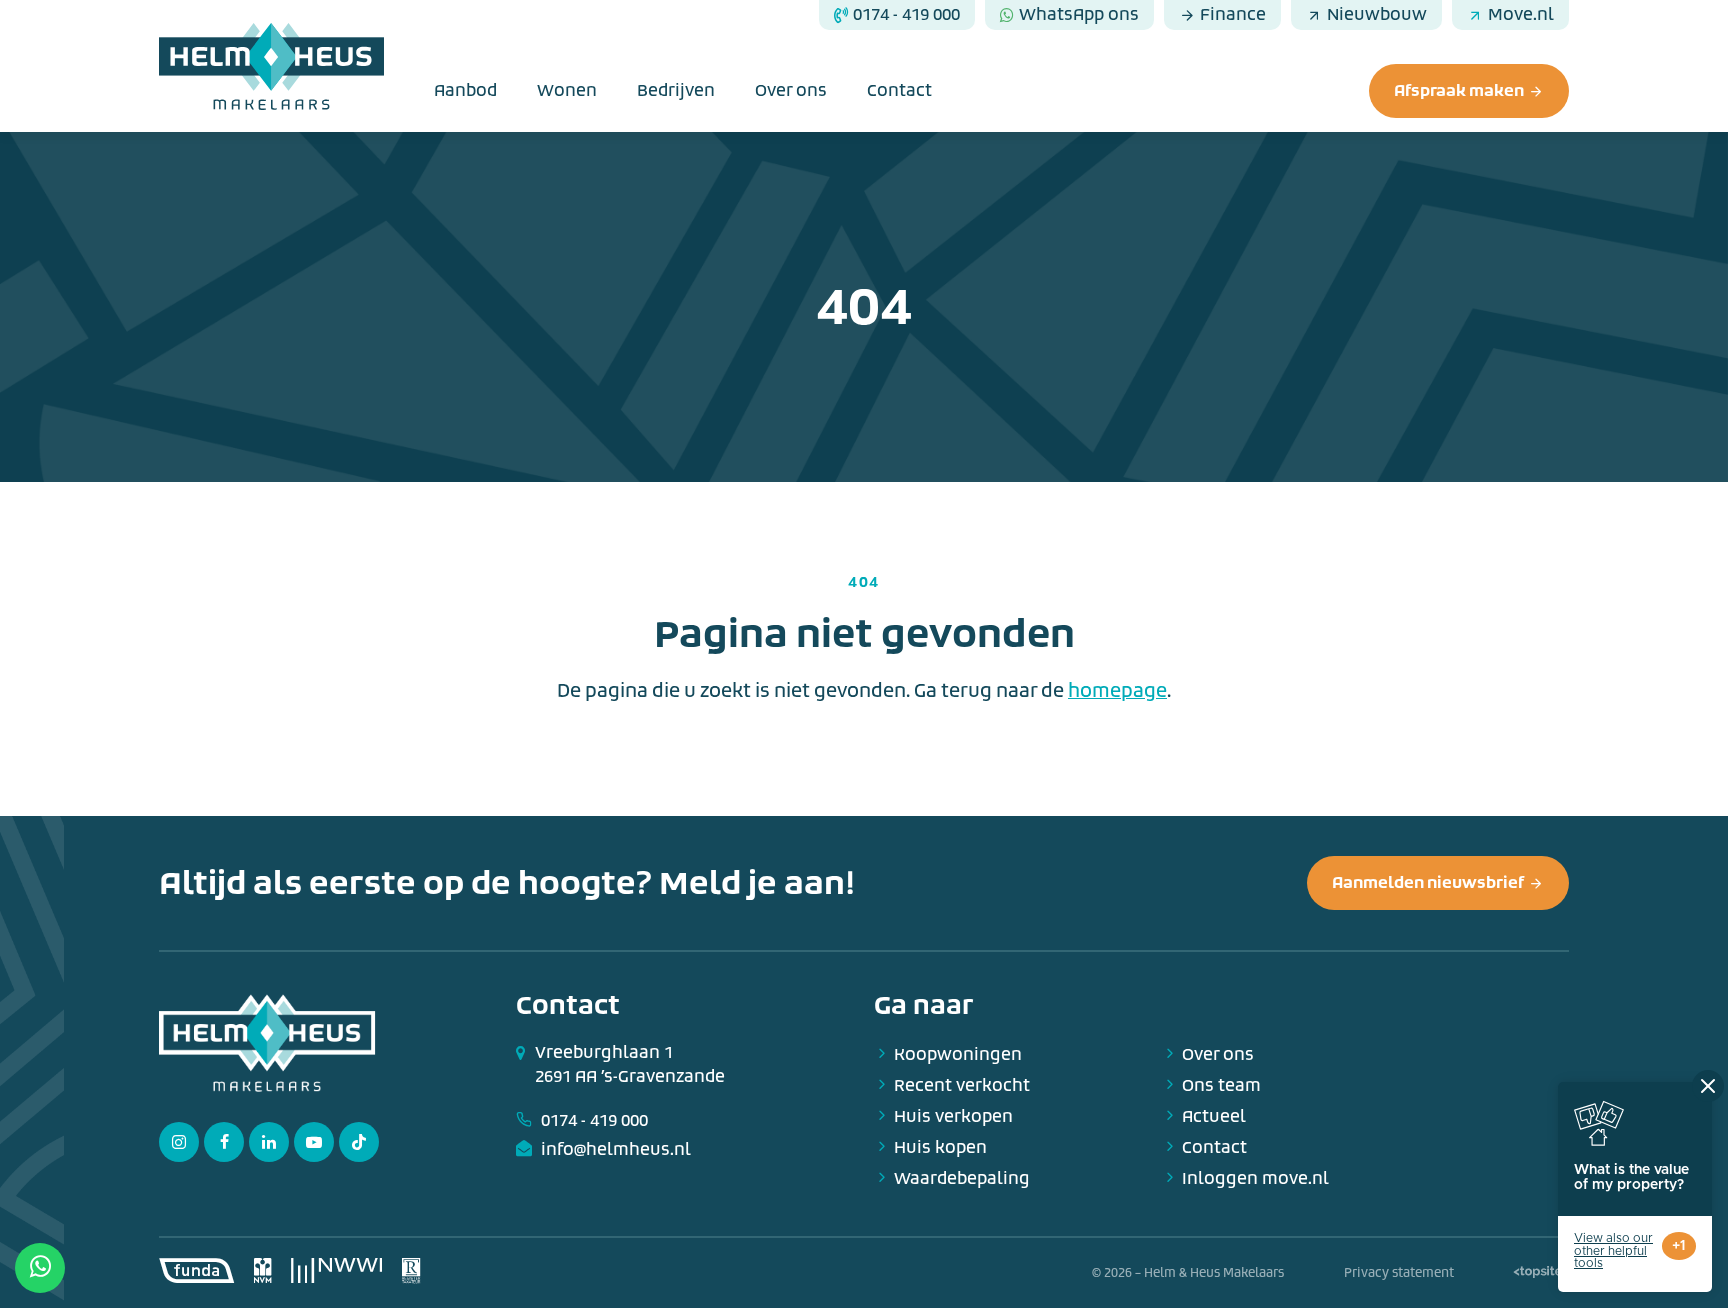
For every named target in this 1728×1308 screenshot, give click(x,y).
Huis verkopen (953, 1116)
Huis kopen (940, 1147)
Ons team (1221, 1085)
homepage (1117, 691)
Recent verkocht (962, 1085)
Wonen (567, 90)
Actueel (1214, 1116)
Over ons (791, 90)
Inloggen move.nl (1255, 1178)
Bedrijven (676, 90)
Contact (899, 90)
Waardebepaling (962, 1178)
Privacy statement (1399, 1273)
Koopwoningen (958, 1054)
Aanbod (465, 90)
